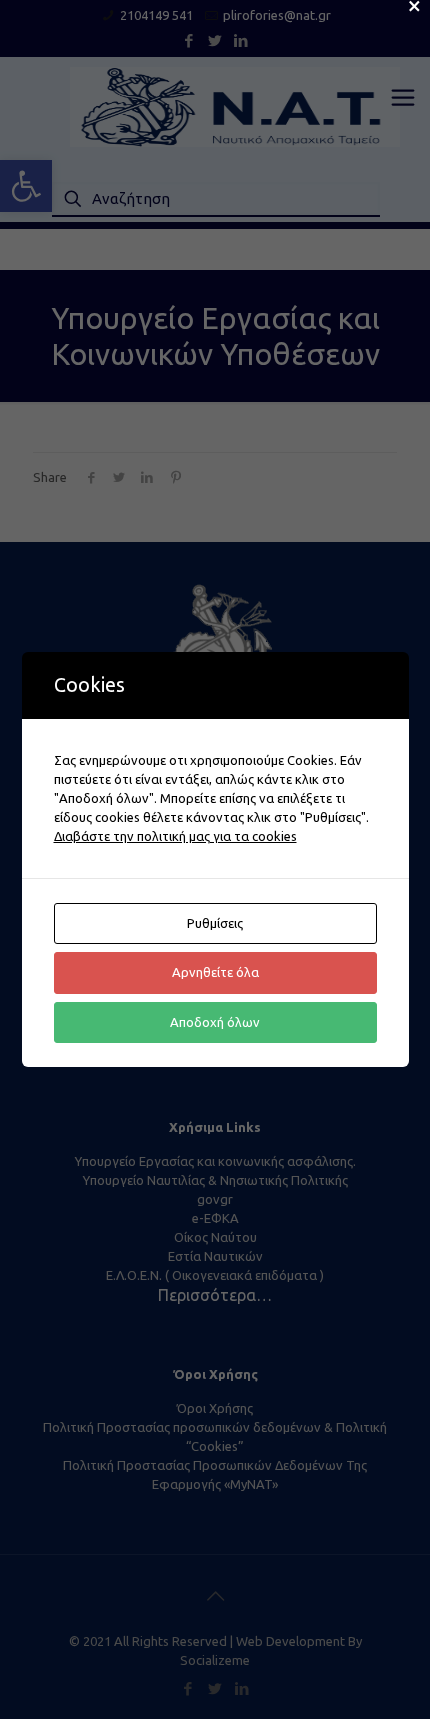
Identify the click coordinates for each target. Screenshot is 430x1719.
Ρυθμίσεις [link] (215, 923)
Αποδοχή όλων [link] (215, 1022)
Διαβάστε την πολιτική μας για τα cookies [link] (175, 836)
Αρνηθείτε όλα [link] (215, 972)
